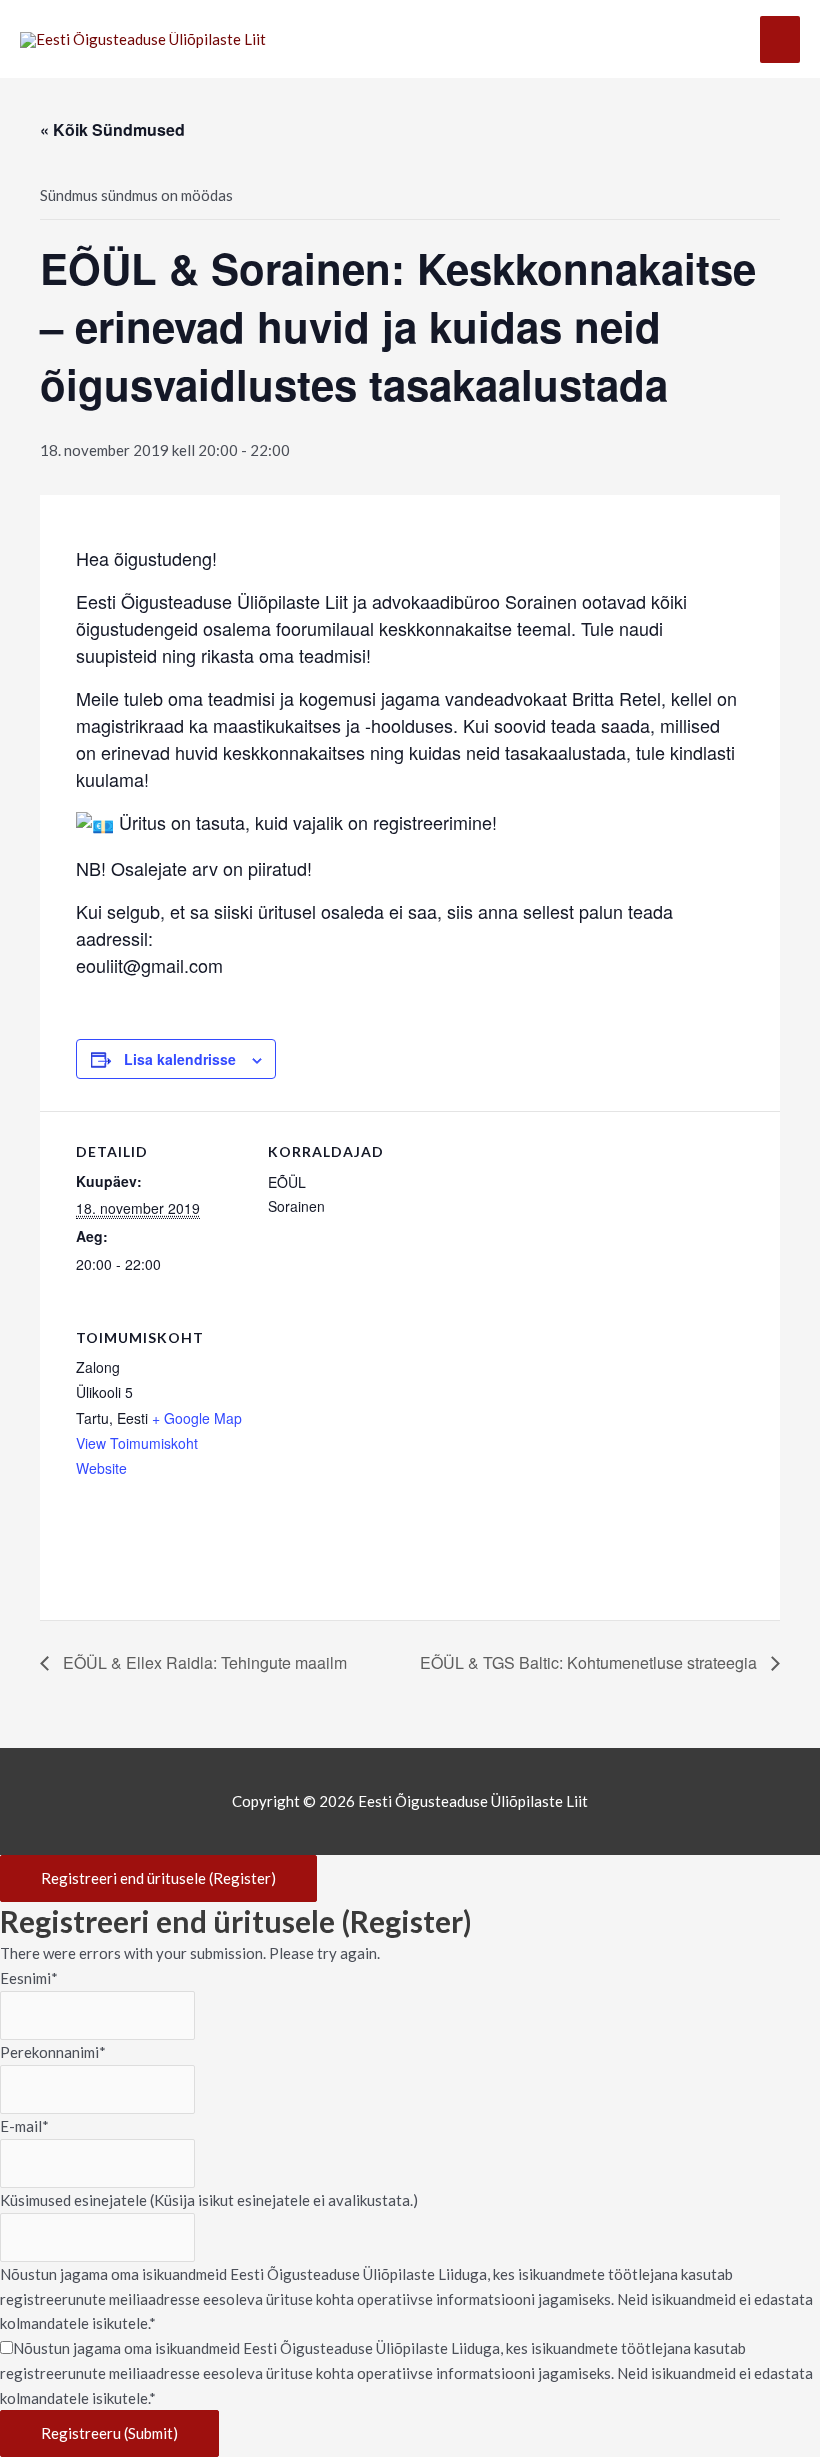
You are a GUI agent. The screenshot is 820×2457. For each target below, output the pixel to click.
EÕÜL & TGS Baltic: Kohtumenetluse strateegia (590, 1662)
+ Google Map (197, 1418)
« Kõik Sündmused (112, 129)
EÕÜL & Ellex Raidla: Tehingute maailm (203, 1662)
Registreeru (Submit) (109, 2433)
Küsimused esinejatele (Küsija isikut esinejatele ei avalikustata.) (209, 2200)
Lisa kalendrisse (180, 1059)
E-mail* (24, 2126)
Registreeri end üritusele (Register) (158, 1878)
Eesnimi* (29, 1978)
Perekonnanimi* (53, 2052)
